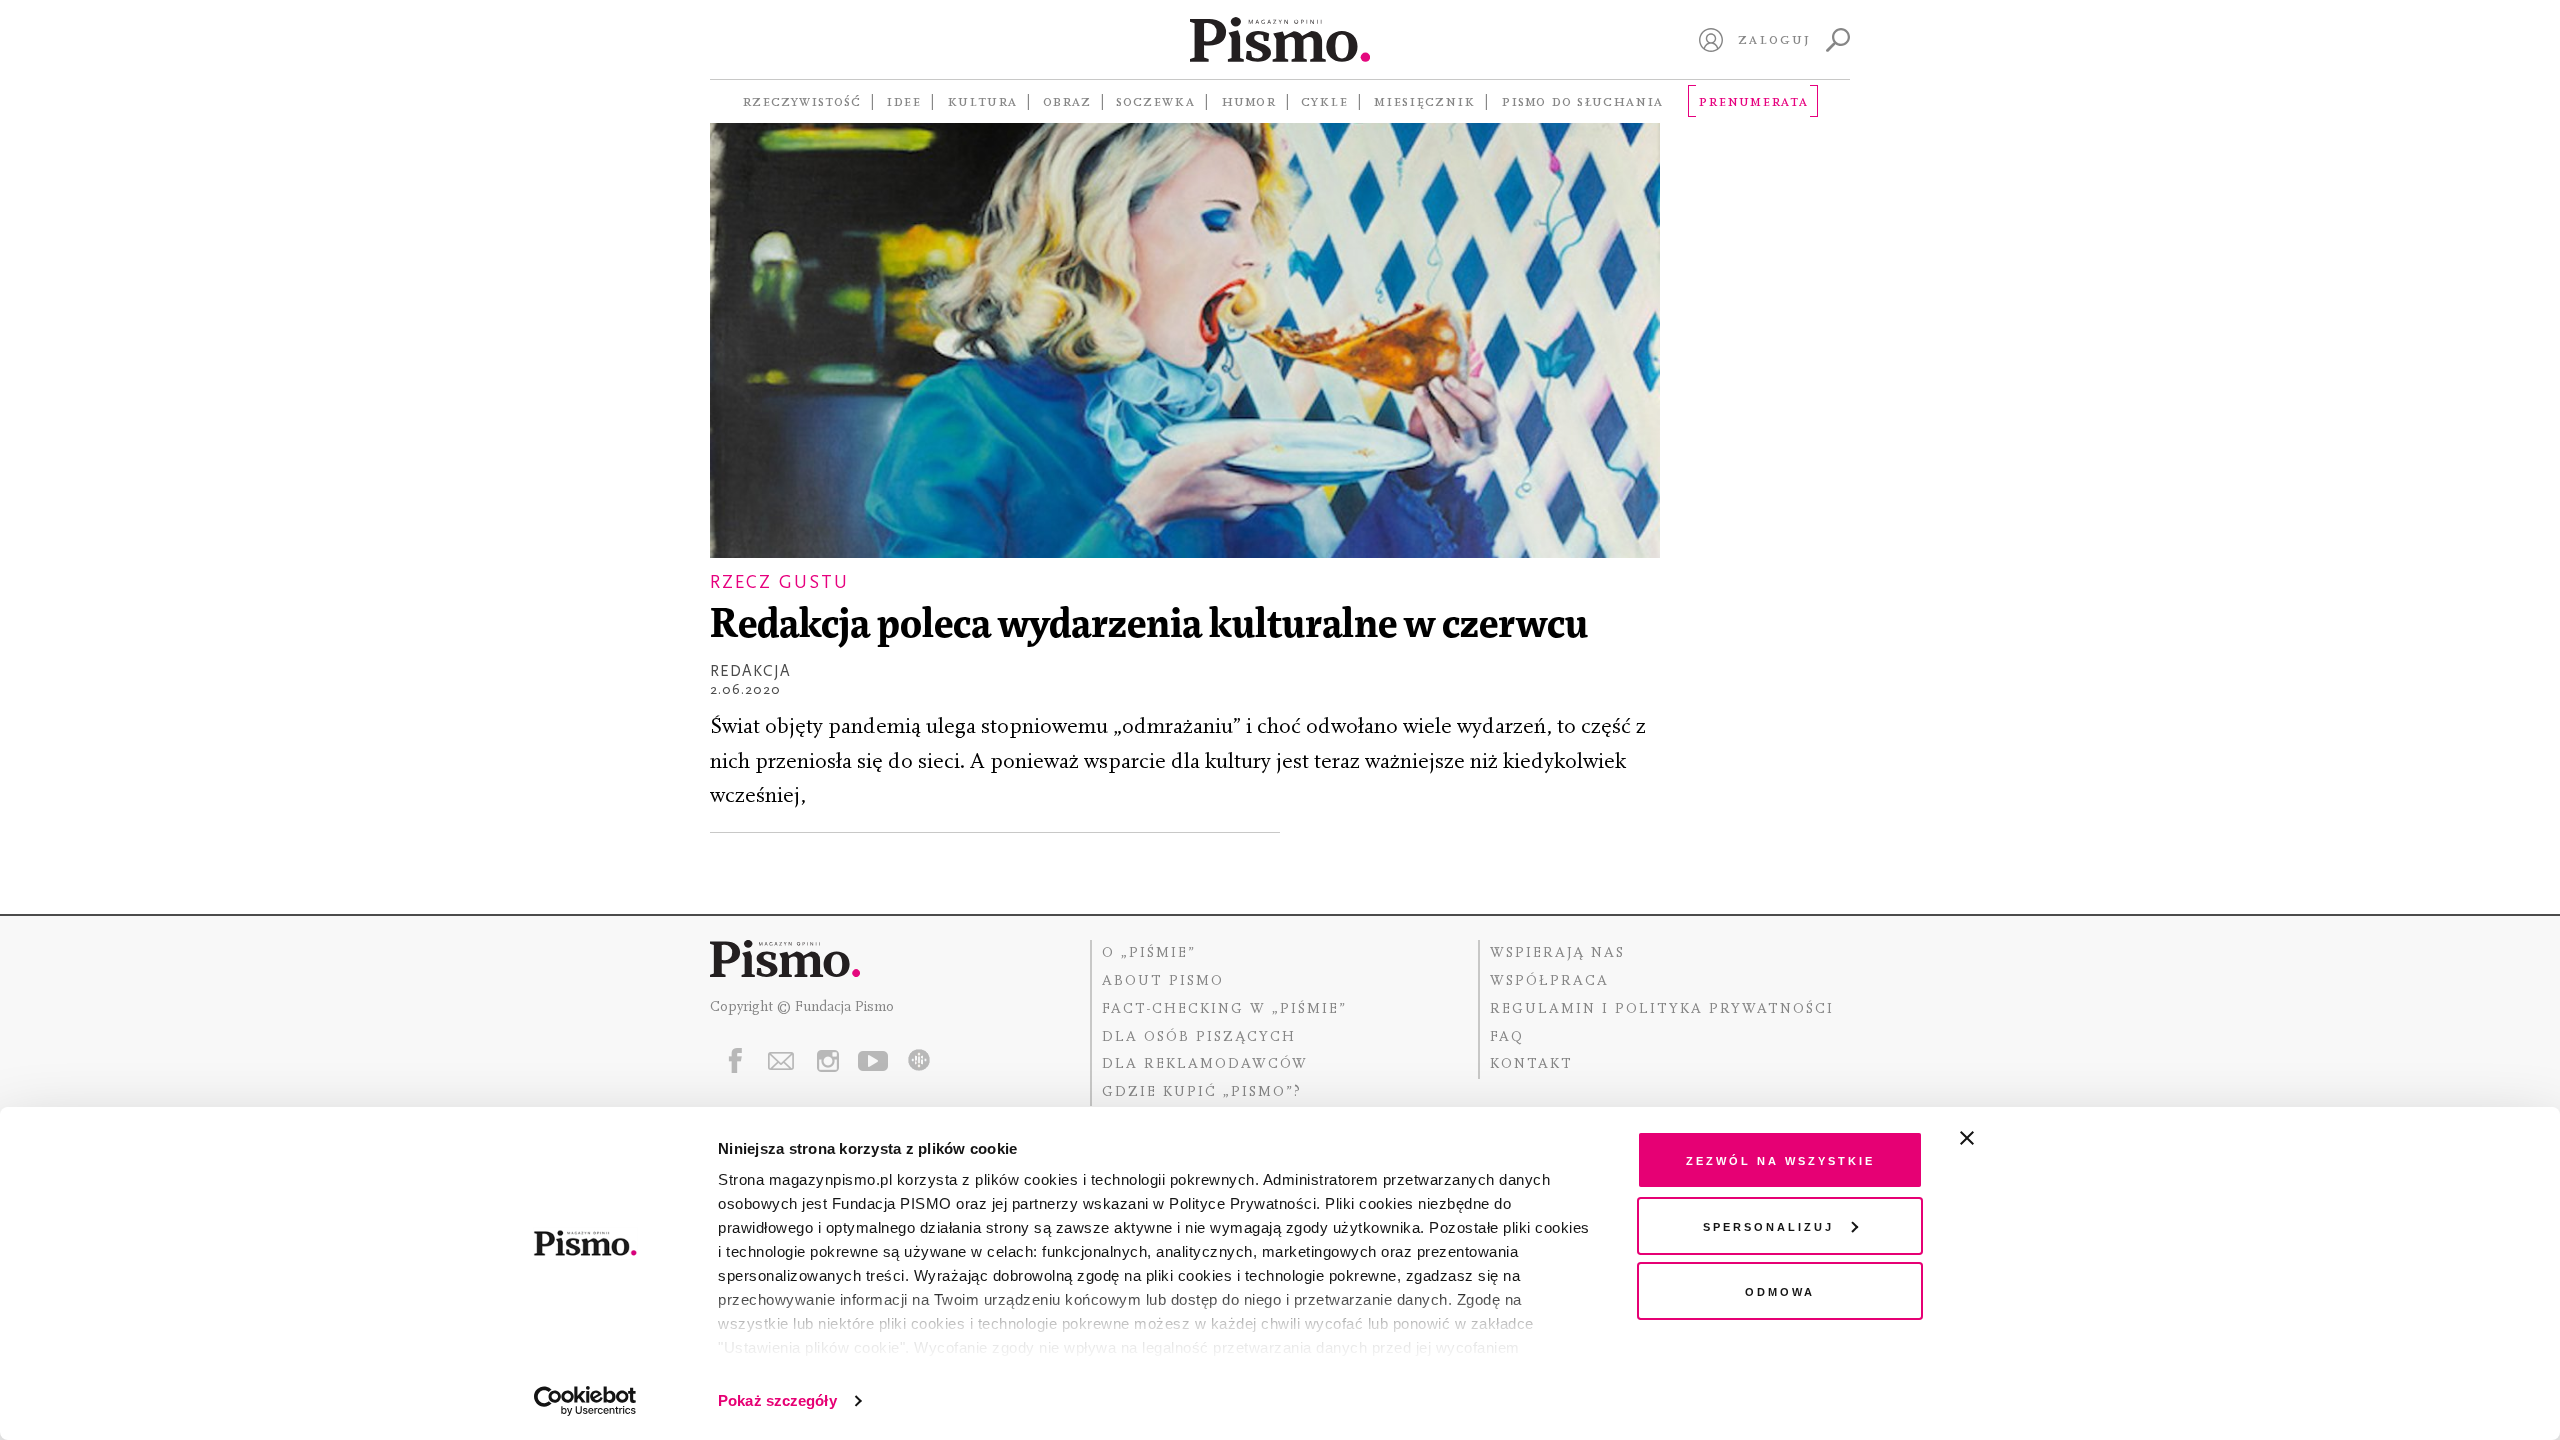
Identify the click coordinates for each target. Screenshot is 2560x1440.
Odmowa (1780, 1290)
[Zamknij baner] (2020, 1138)
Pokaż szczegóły (777, 1400)
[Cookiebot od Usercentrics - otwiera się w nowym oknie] (585, 1401)
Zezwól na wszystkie (1780, 1159)
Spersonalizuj (1768, 1225)
